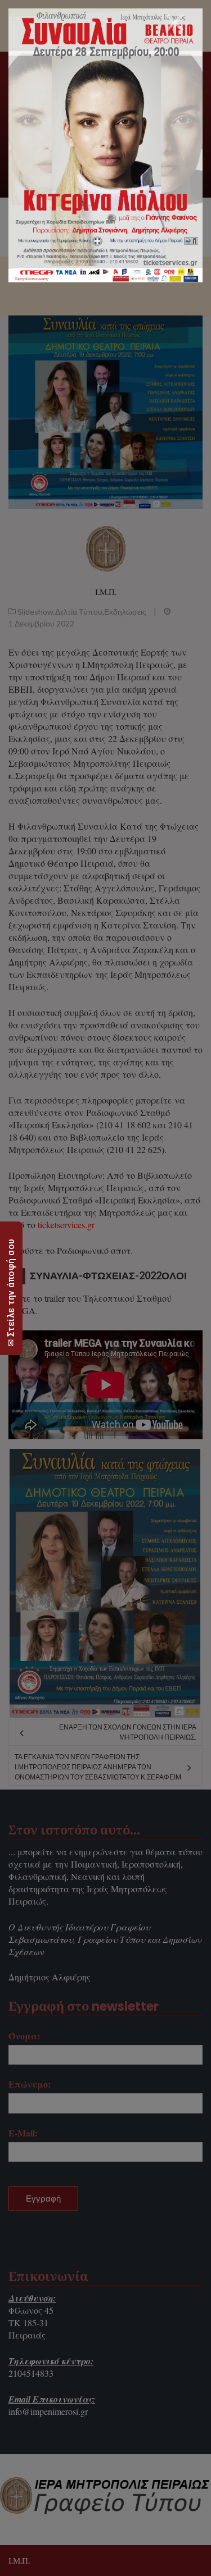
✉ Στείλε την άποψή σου (11, 1292)
